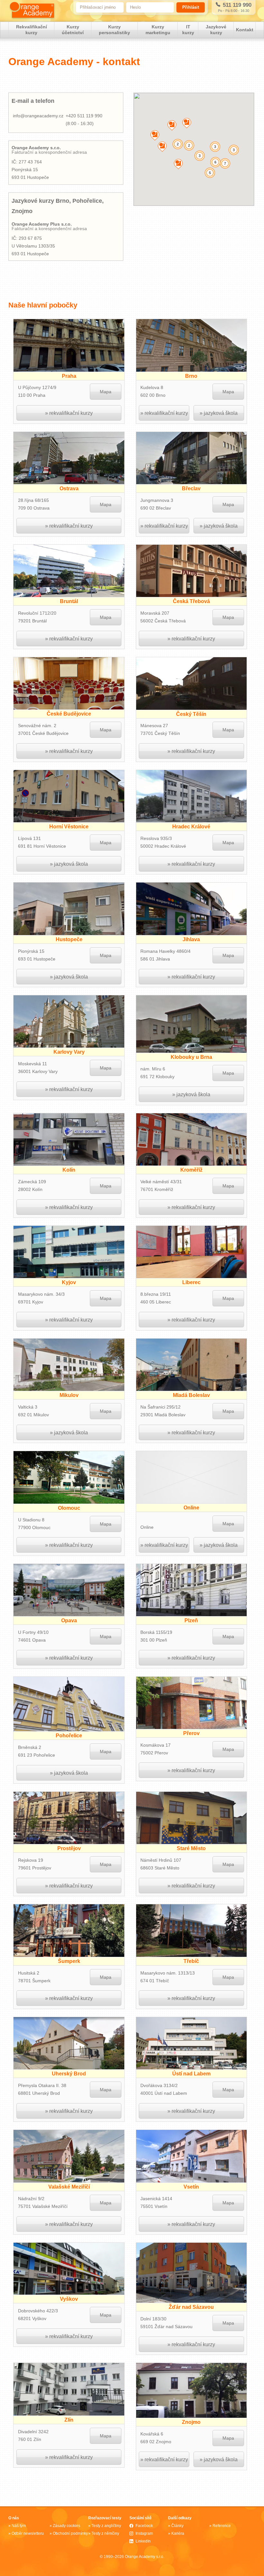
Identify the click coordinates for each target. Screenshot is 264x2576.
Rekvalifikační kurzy (32, 30)
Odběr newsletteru (28, 2533)
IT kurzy (188, 30)
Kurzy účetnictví (73, 30)
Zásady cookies (66, 2526)
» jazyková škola (219, 413)
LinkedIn (143, 2541)
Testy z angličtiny (106, 2526)
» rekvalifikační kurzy (69, 413)
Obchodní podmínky (70, 2533)
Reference (222, 2526)
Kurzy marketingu (158, 30)
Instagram (144, 2533)
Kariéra (178, 2533)
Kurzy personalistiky (114, 30)
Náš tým (19, 2526)
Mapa (106, 392)
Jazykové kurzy (216, 30)
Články (177, 2526)
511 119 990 (236, 5)
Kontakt (245, 30)
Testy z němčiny (105, 2533)
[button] (172, 125)
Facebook (144, 2526)
